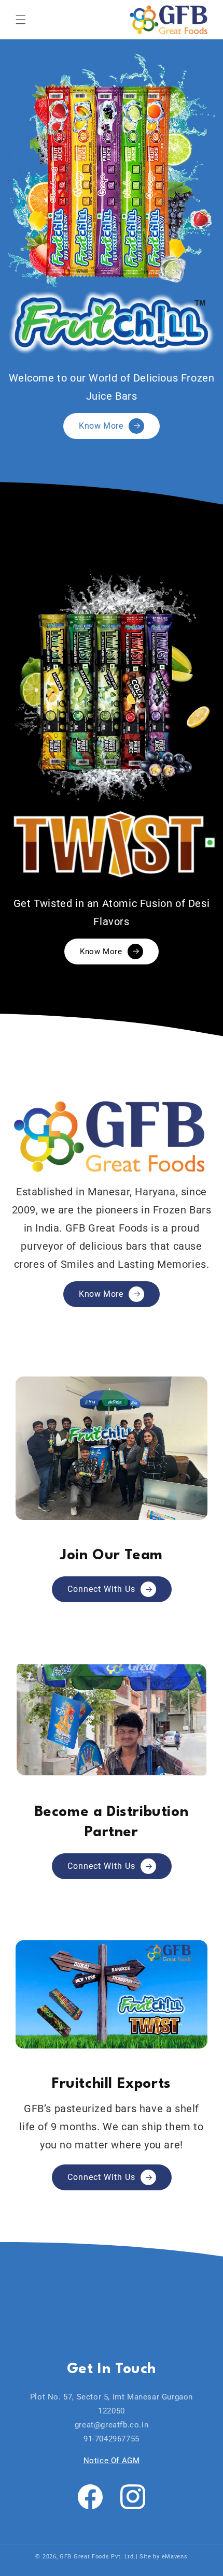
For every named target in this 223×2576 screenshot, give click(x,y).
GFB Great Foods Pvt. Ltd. (98, 2557)
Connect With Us (101, 1589)
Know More (101, 426)
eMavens (175, 2557)
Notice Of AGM (112, 2461)
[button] (21, 20)
